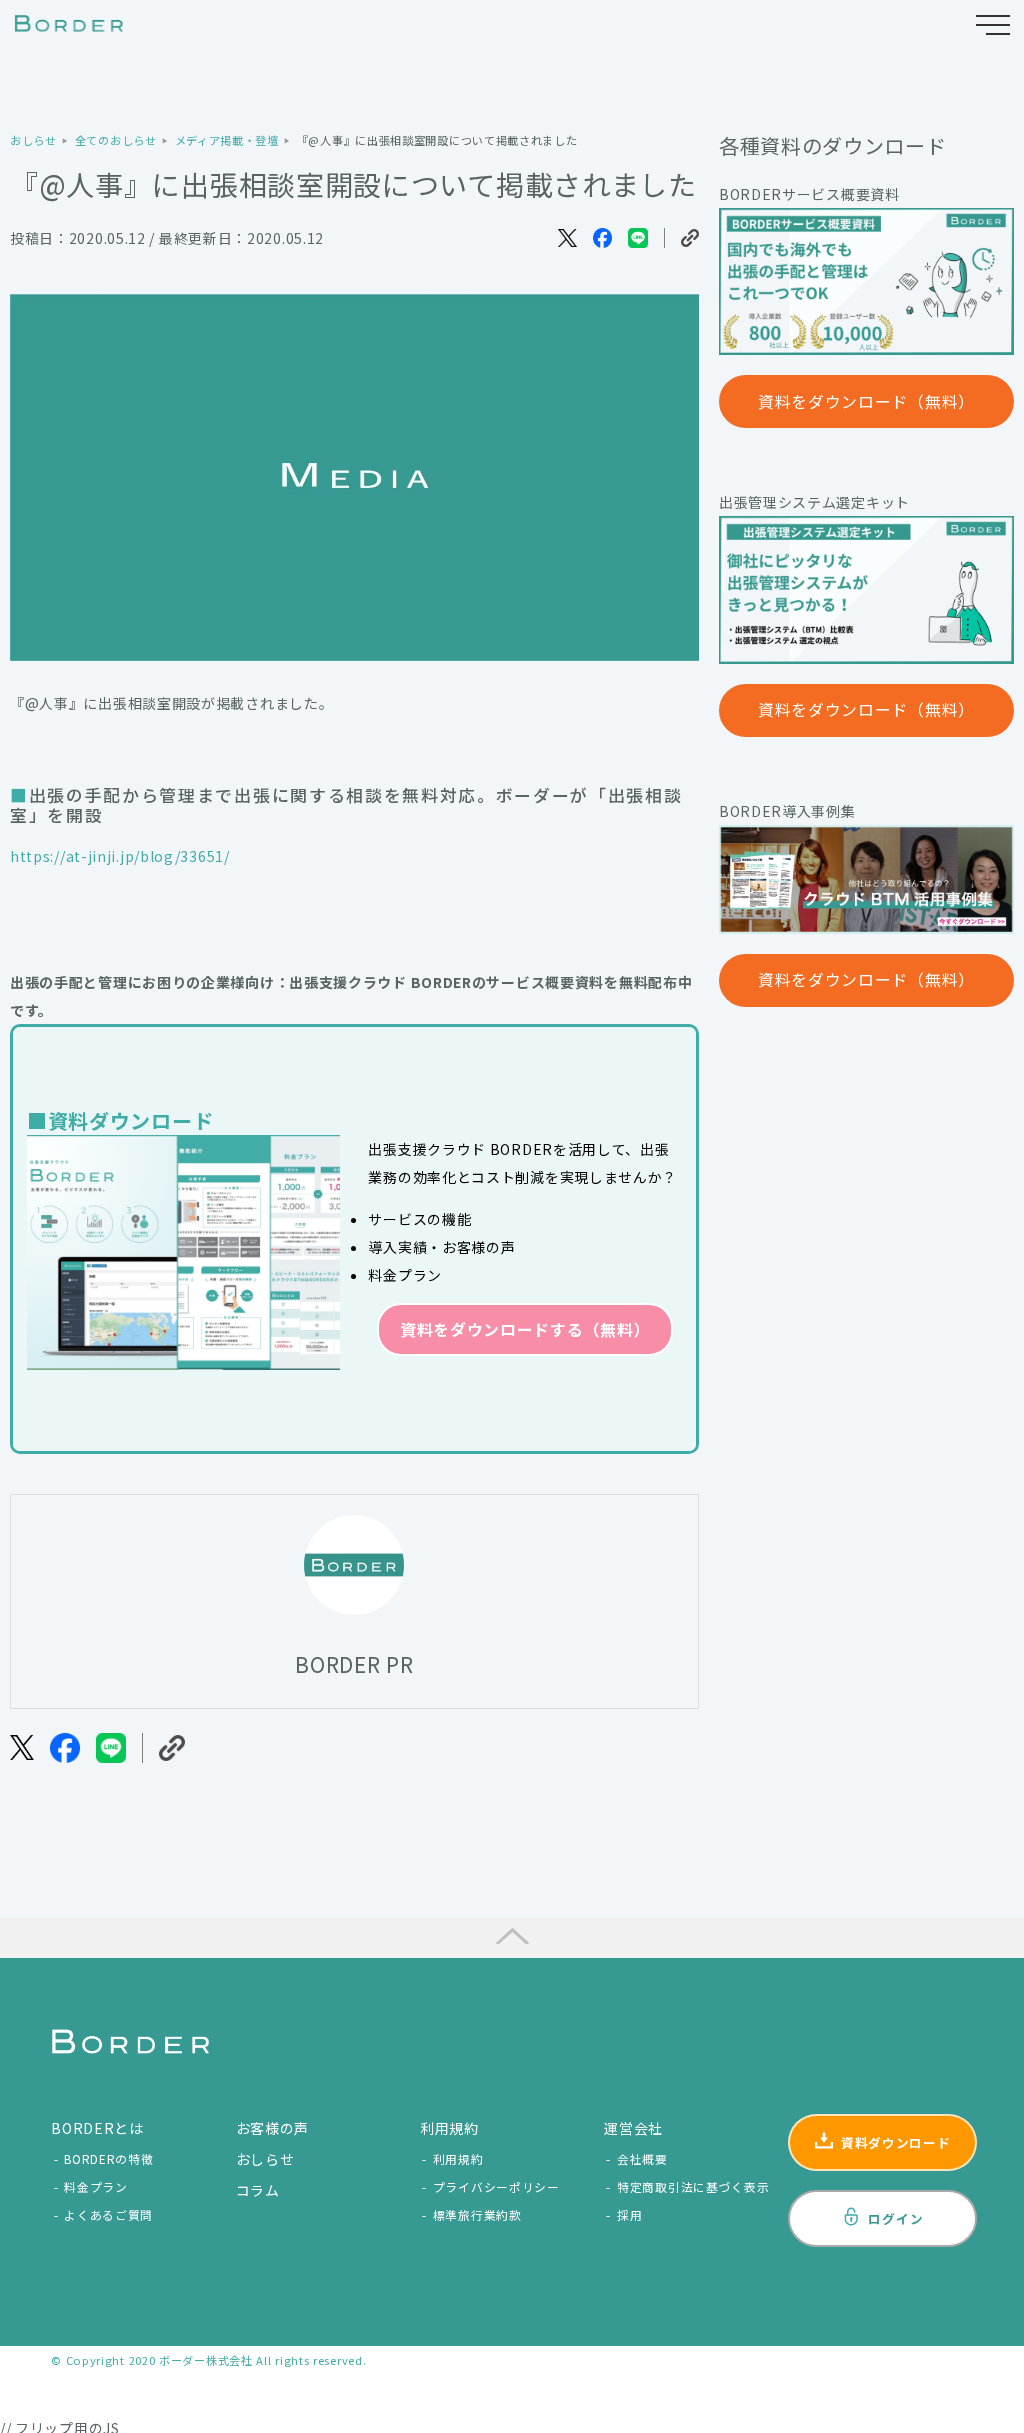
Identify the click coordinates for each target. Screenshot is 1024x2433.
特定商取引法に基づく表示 (693, 2186)
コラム (258, 2190)
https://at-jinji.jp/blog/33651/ (120, 856)
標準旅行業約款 (477, 2214)
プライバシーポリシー (496, 2186)
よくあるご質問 (108, 2214)
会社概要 (642, 2158)
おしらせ (265, 2159)
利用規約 (458, 2158)
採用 (629, 2214)
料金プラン (96, 2186)
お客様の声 (273, 2128)
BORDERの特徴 (108, 2158)
